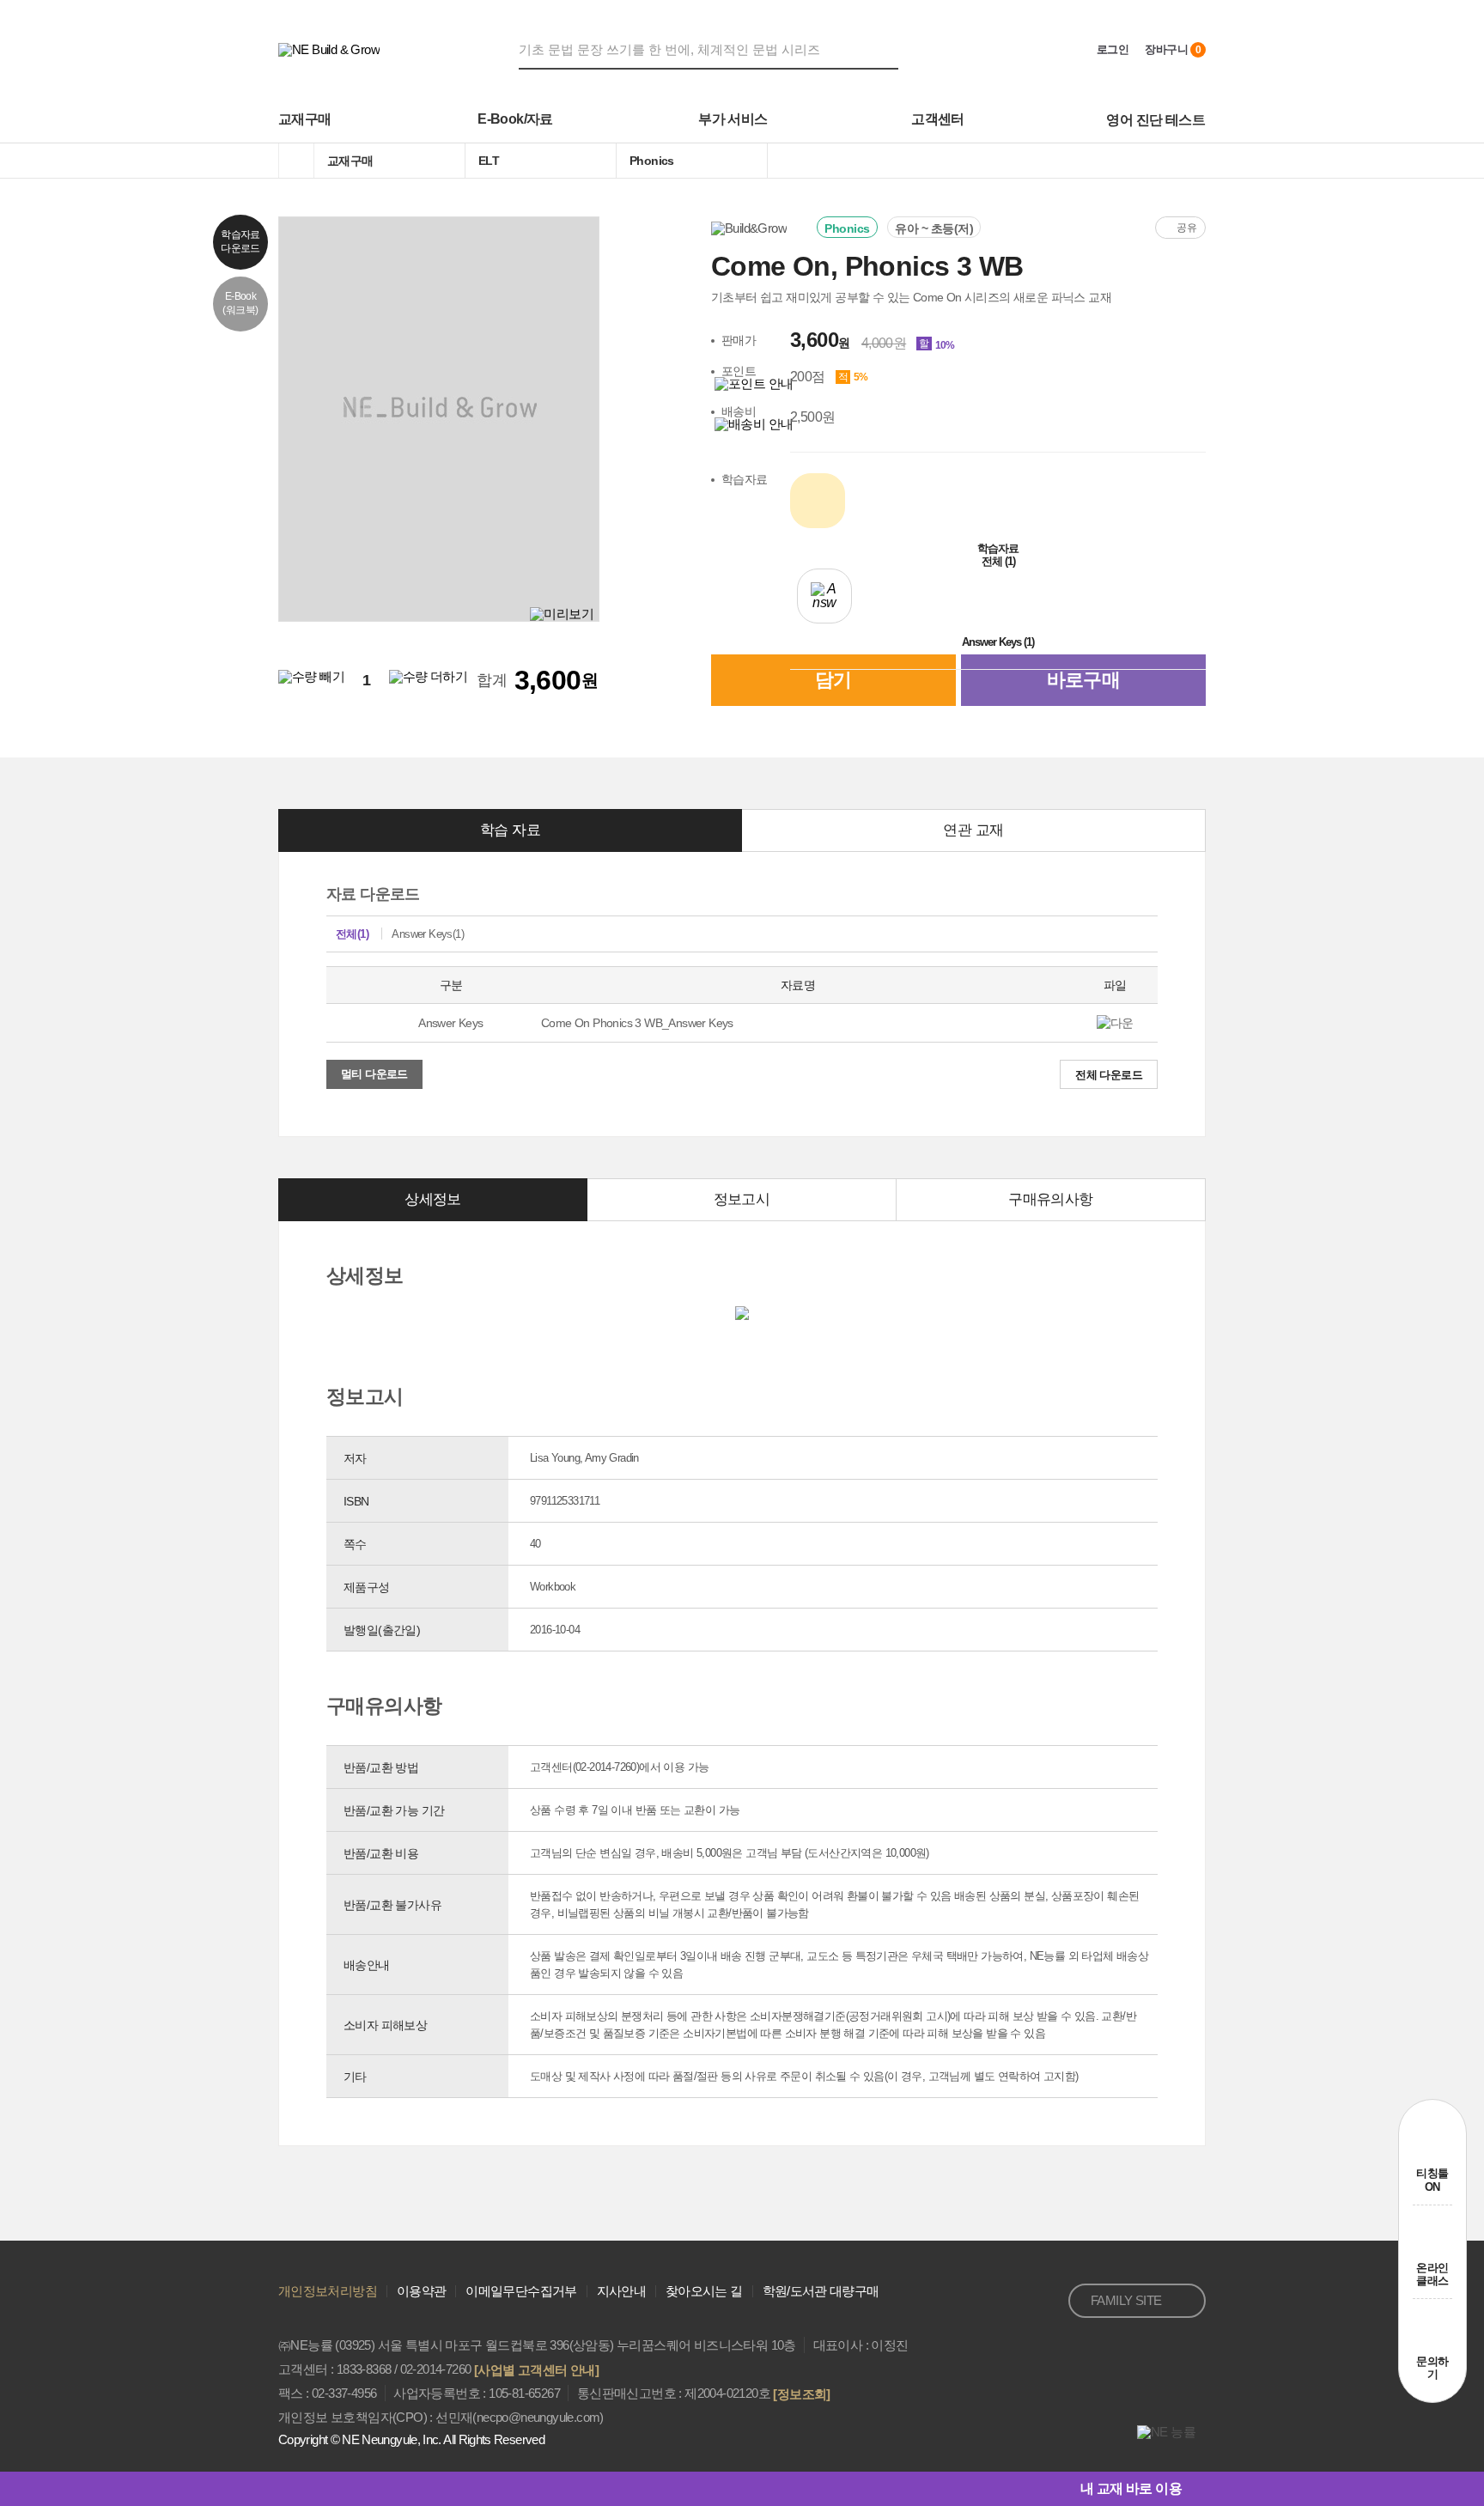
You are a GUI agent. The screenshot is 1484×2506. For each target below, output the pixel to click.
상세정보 (433, 1199)
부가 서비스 (733, 119)
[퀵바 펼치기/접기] (1194, 2489)
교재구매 (305, 119)
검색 (888, 49)
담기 (833, 680)
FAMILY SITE (1126, 2300)
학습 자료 (510, 830)
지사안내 (621, 2291)
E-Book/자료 (515, 119)
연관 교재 (973, 830)
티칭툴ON (1432, 2180)
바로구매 (1084, 680)
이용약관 (421, 2291)
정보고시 (742, 1199)
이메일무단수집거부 (521, 2291)
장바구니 (1173, 49)
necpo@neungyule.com (538, 2417)
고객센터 (938, 119)
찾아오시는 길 (704, 2291)
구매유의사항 (1050, 1199)
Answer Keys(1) (428, 934)
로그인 (1113, 49)
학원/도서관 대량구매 (821, 2291)
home (296, 161)
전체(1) (352, 934)
